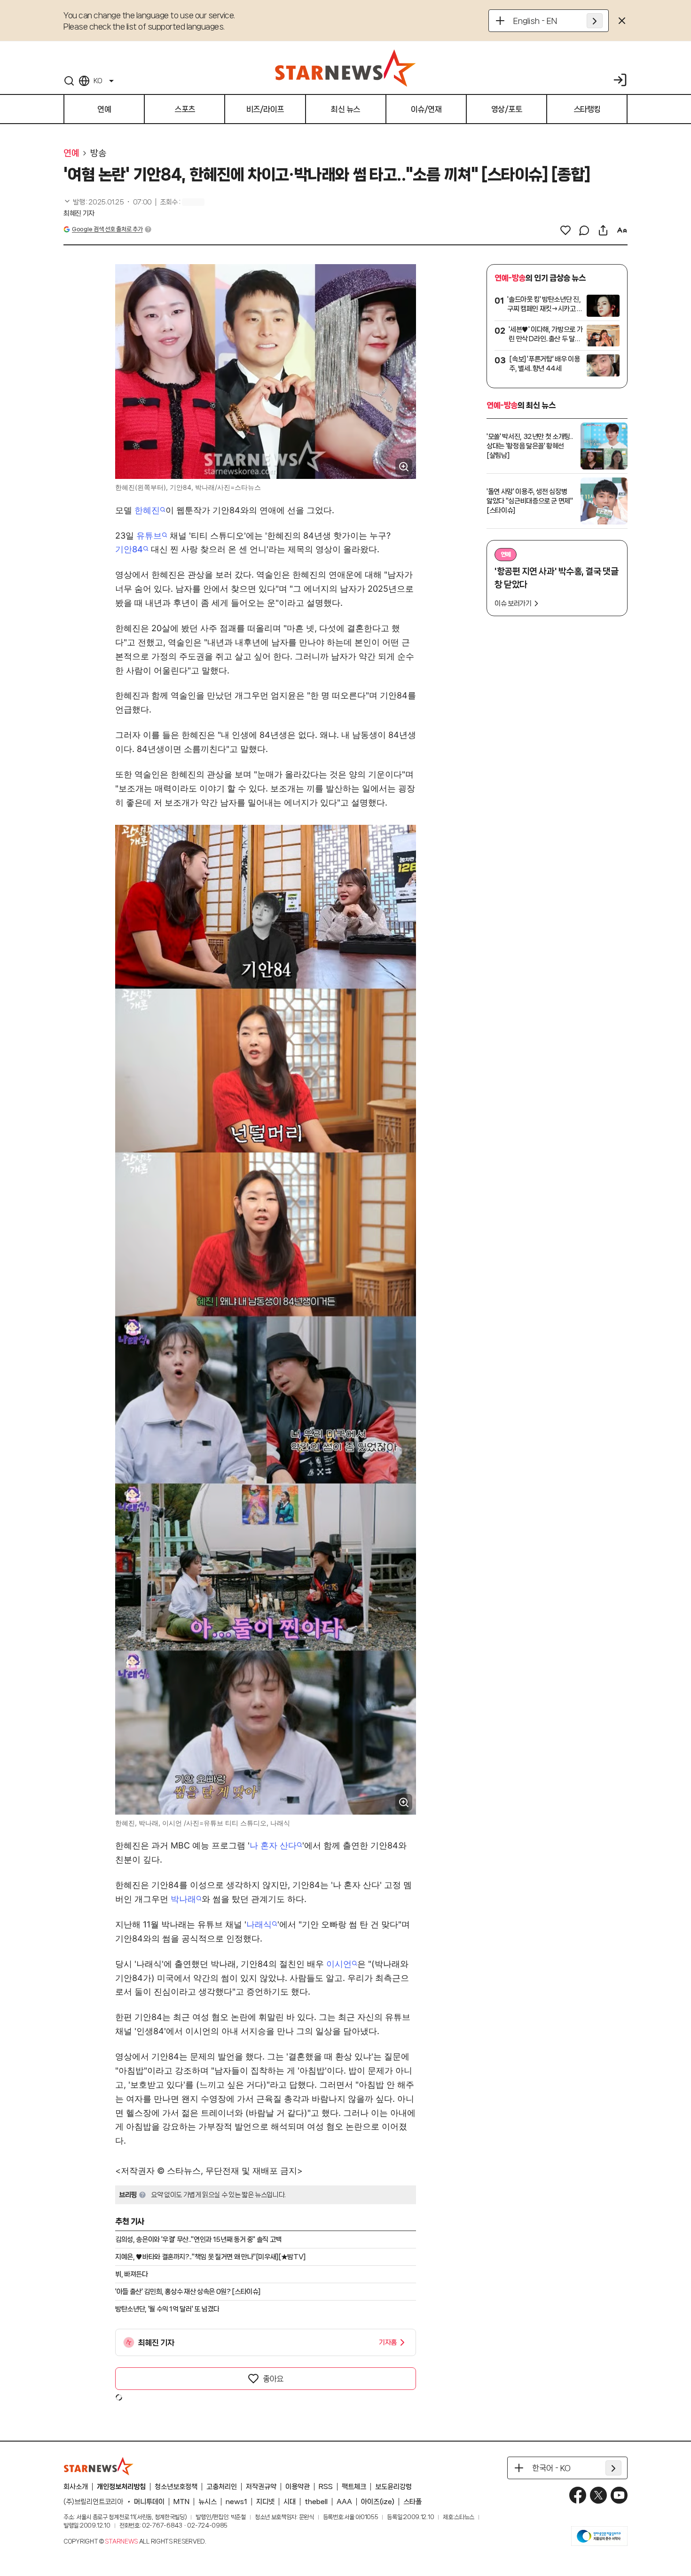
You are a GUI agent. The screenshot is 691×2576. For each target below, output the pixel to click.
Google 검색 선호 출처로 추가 (107, 229)
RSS (326, 2487)
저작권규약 (261, 2487)
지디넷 (265, 2502)
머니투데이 (149, 2502)
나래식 (259, 1924)
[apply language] (595, 21)
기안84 (129, 549)
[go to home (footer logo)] (99, 2466)
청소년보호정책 (176, 2487)
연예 (71, 153)
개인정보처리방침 (121, 2487)
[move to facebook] (578, 2495)
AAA (344, 2502)
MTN (181, 2502)
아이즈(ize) (378, 2502)
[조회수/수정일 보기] (108, 202)
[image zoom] (404, 467)
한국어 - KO (551, 2468)
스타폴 (412, 2502)
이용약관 (298, 2487)
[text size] (622, 230)
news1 (236, 2502)
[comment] (584, 230)
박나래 (183, 1899)
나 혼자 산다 (273, 1845)
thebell (316, 2502)
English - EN (535, 21)
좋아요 (273, 2379)
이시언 (339, 1964)
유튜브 (149, 536)
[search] (69, 81)
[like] (565, 230)
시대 (290, 2502)
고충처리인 (222, 2487)
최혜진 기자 (79, 213)
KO (98, 81)
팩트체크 (354, 2487)
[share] (603, 230)
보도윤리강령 (393, 2487)
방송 (98, 153)
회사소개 (76, 2487)
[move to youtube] (619, 2495)
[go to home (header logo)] (345, 68)
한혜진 (147, 510)
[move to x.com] (598, 2495)
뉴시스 (208, 2502)
